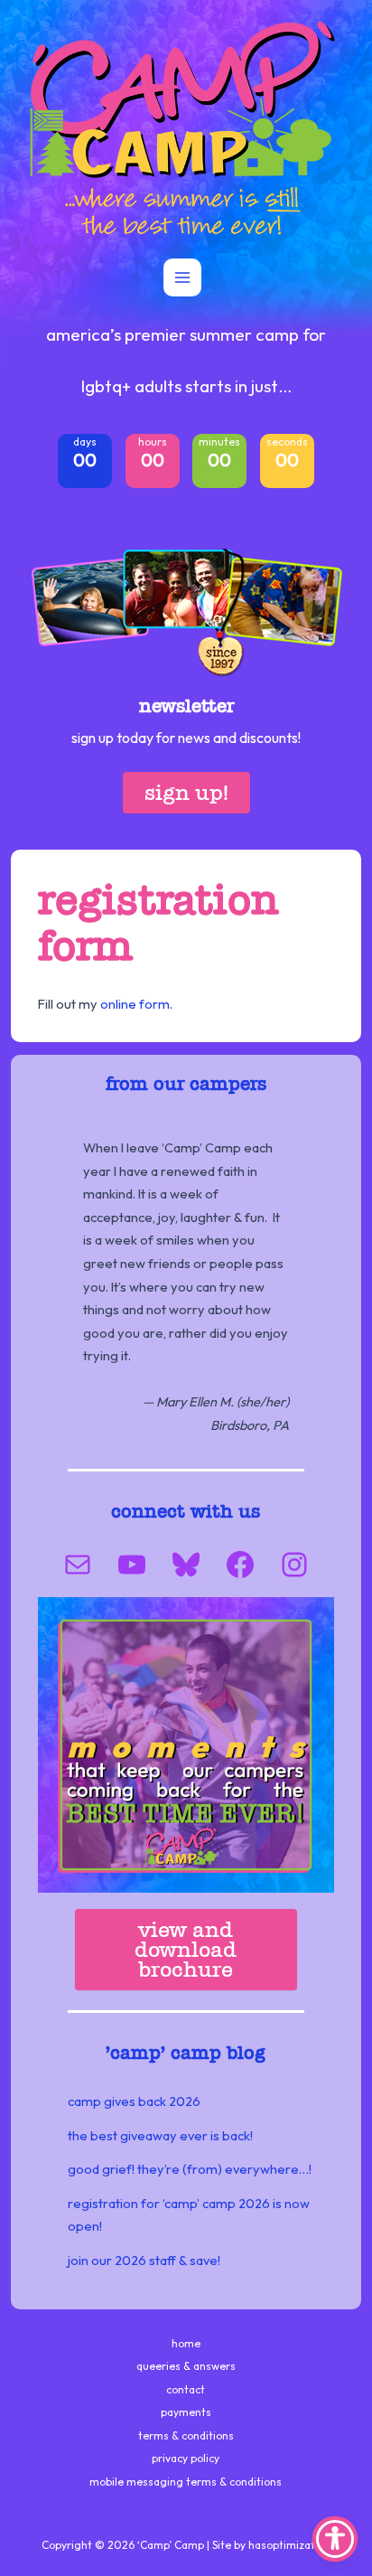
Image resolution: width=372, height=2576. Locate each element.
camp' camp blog (188, 2053)
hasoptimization (289, 2545)
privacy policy (186, 2458)
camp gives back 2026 (134, 2101)
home (186, 2343)
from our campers (186, 1084)
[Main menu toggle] (182, 277)
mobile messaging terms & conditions (186, 2482)
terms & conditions (186, 2435)
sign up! (186, 792)
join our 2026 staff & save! (144, 2260)
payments (186, 2412)
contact (186, 2389)
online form (135, 1004)
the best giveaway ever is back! (160, 2135)
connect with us (186, 1511)
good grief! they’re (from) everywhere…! (190, 2169)
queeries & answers (186, 2366)
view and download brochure (186, 1949)
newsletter (186, 706)
